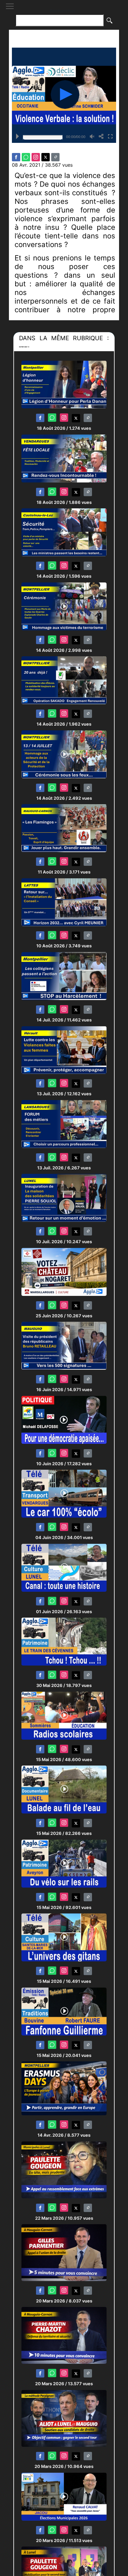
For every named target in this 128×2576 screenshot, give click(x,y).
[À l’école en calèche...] (64, 1493)
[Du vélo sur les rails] (64, 1863)
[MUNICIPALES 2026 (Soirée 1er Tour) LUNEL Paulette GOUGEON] (64, 2170)
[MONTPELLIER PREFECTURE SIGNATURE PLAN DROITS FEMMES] (64, 1050)
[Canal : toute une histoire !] (64, 1567)
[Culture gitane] (64, 1937)
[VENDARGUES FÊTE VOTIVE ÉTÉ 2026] (64, 458)
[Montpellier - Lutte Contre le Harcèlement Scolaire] (64, 976)
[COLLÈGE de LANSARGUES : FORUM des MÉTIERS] (64, 1124)
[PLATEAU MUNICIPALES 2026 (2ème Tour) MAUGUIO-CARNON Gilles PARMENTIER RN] (64, 2252)
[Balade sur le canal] (64, 1789)
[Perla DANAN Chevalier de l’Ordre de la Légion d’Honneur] (64, 384)
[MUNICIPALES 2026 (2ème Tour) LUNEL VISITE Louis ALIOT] (64, 2418)
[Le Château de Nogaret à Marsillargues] (64, 1272)
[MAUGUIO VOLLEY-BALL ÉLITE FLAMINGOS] (64, 828)
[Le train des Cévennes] (64, 1641)
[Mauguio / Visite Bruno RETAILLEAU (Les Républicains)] (64, 1345)
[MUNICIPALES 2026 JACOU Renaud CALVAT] (64, 2496)
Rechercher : (64, 11)
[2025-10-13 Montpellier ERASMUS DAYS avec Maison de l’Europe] (64, 2088)
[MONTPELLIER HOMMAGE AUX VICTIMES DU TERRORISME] (64, 606)
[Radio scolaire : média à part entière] (64, 1715)
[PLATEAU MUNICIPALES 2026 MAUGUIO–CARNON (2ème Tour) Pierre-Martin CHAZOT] (64, 2335)
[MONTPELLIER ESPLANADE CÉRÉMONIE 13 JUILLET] (64, 754)
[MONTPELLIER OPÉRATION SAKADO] (64, 680)
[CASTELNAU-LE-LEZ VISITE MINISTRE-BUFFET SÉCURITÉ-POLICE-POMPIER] (64, 532)
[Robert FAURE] (64, 2011)
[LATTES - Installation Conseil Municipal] (64, 902)
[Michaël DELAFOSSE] (64, 1420)
